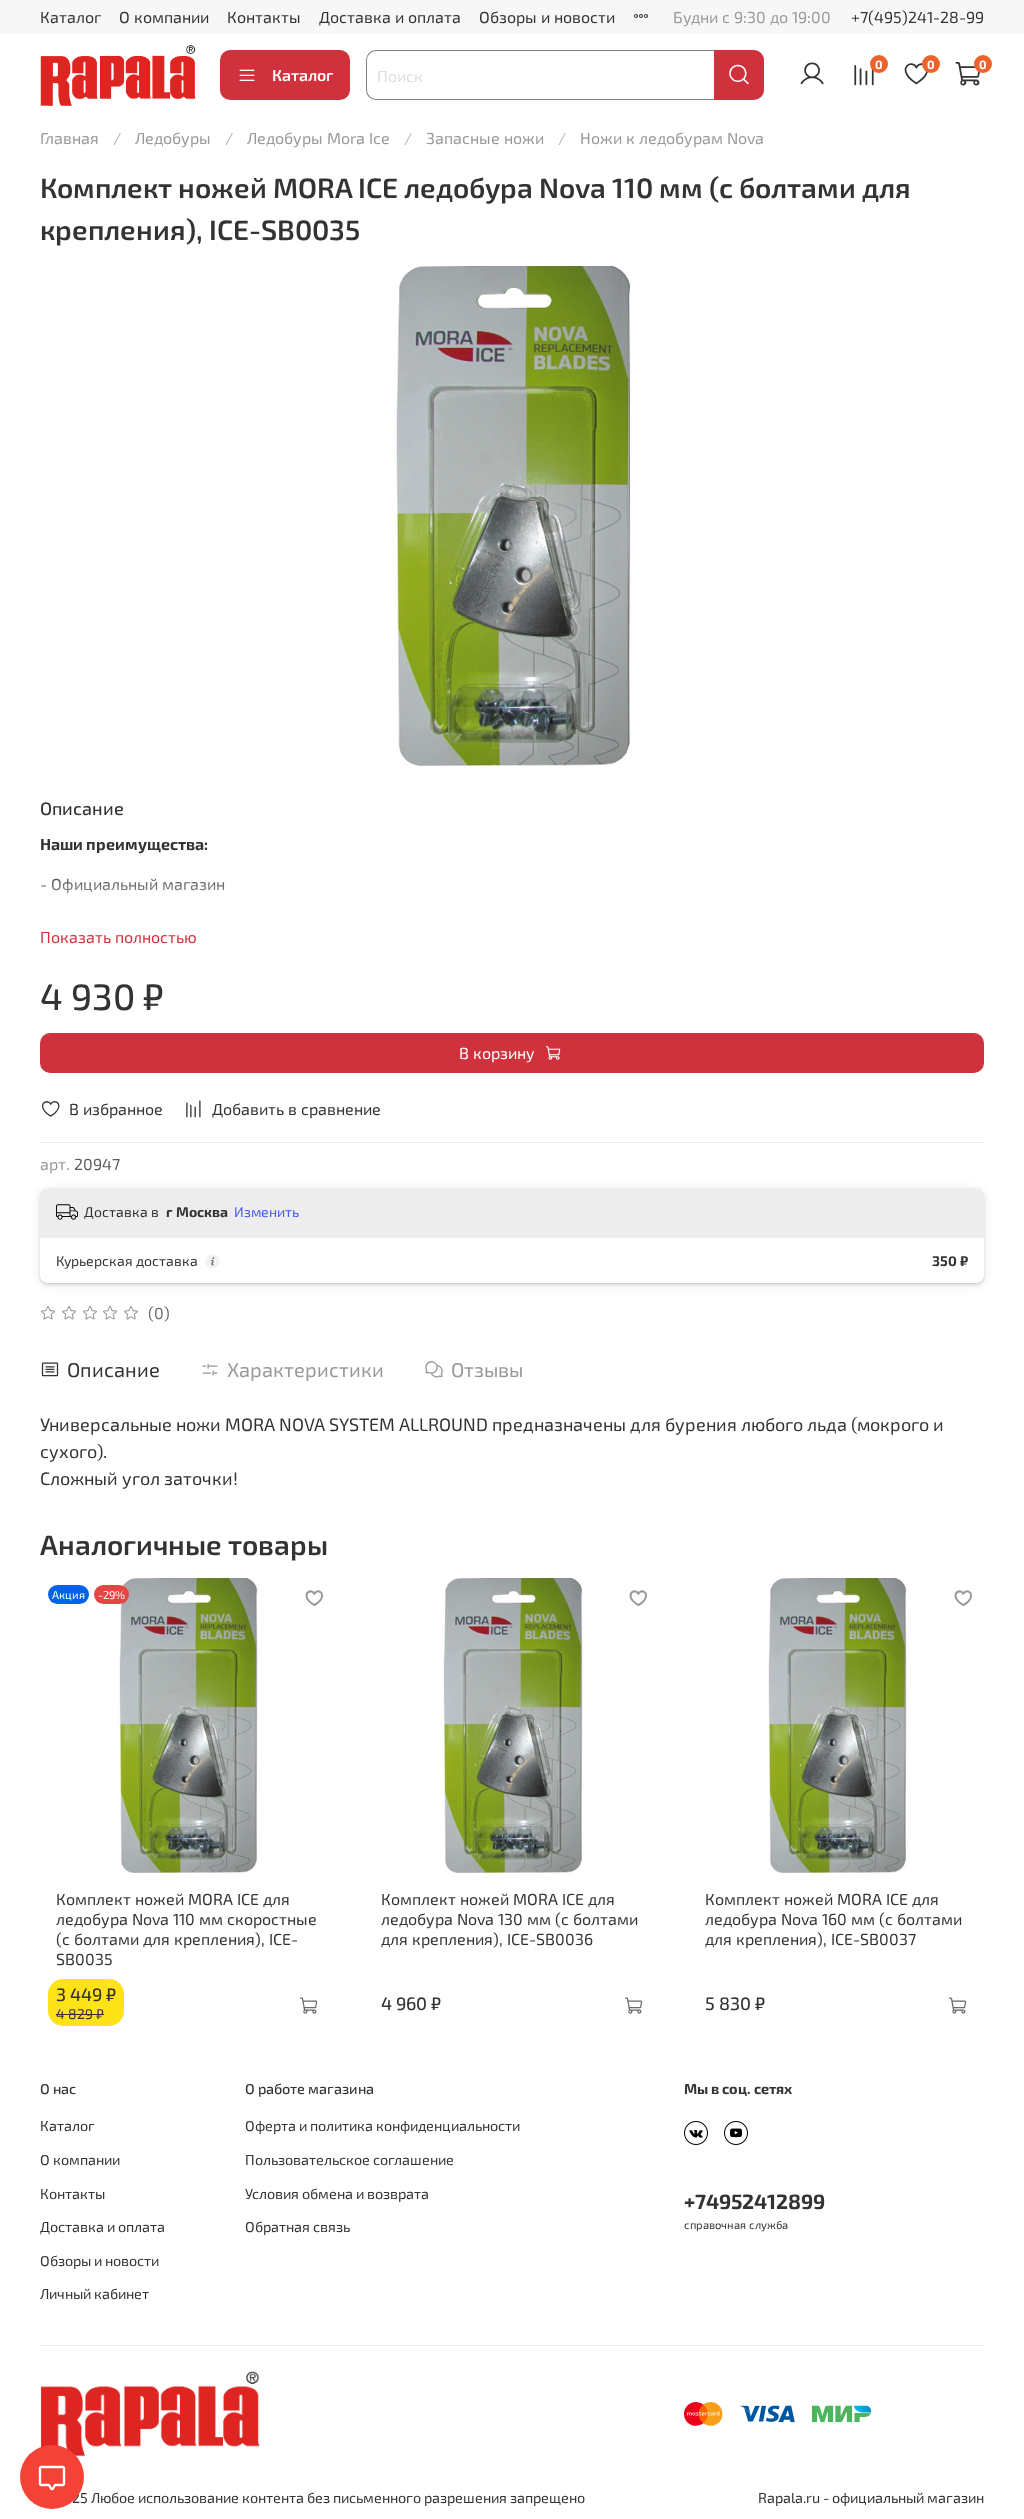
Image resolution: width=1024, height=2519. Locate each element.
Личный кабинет (94, 2293)
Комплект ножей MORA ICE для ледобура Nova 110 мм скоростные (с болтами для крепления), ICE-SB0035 (186, 1927)
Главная (69, 137)
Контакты (264, 16)
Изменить (266, 1211)
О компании (164, 16)
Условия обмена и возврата (337, 2193)
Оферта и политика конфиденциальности (382, 2125)
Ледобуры (173, 137)
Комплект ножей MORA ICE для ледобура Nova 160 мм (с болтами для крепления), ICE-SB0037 (833, 1917)
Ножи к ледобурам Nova (672, 137)
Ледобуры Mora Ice (318, 137)
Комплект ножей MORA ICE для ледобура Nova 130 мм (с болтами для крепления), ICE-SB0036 (509, 1917)
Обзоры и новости (547, 16)
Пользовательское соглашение (349, 2159)
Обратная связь (297, 2226)
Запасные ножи (485, 137)
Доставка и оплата (390, 16)
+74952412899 (754, 2200)
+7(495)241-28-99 (917, 16)
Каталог (70, 16)
